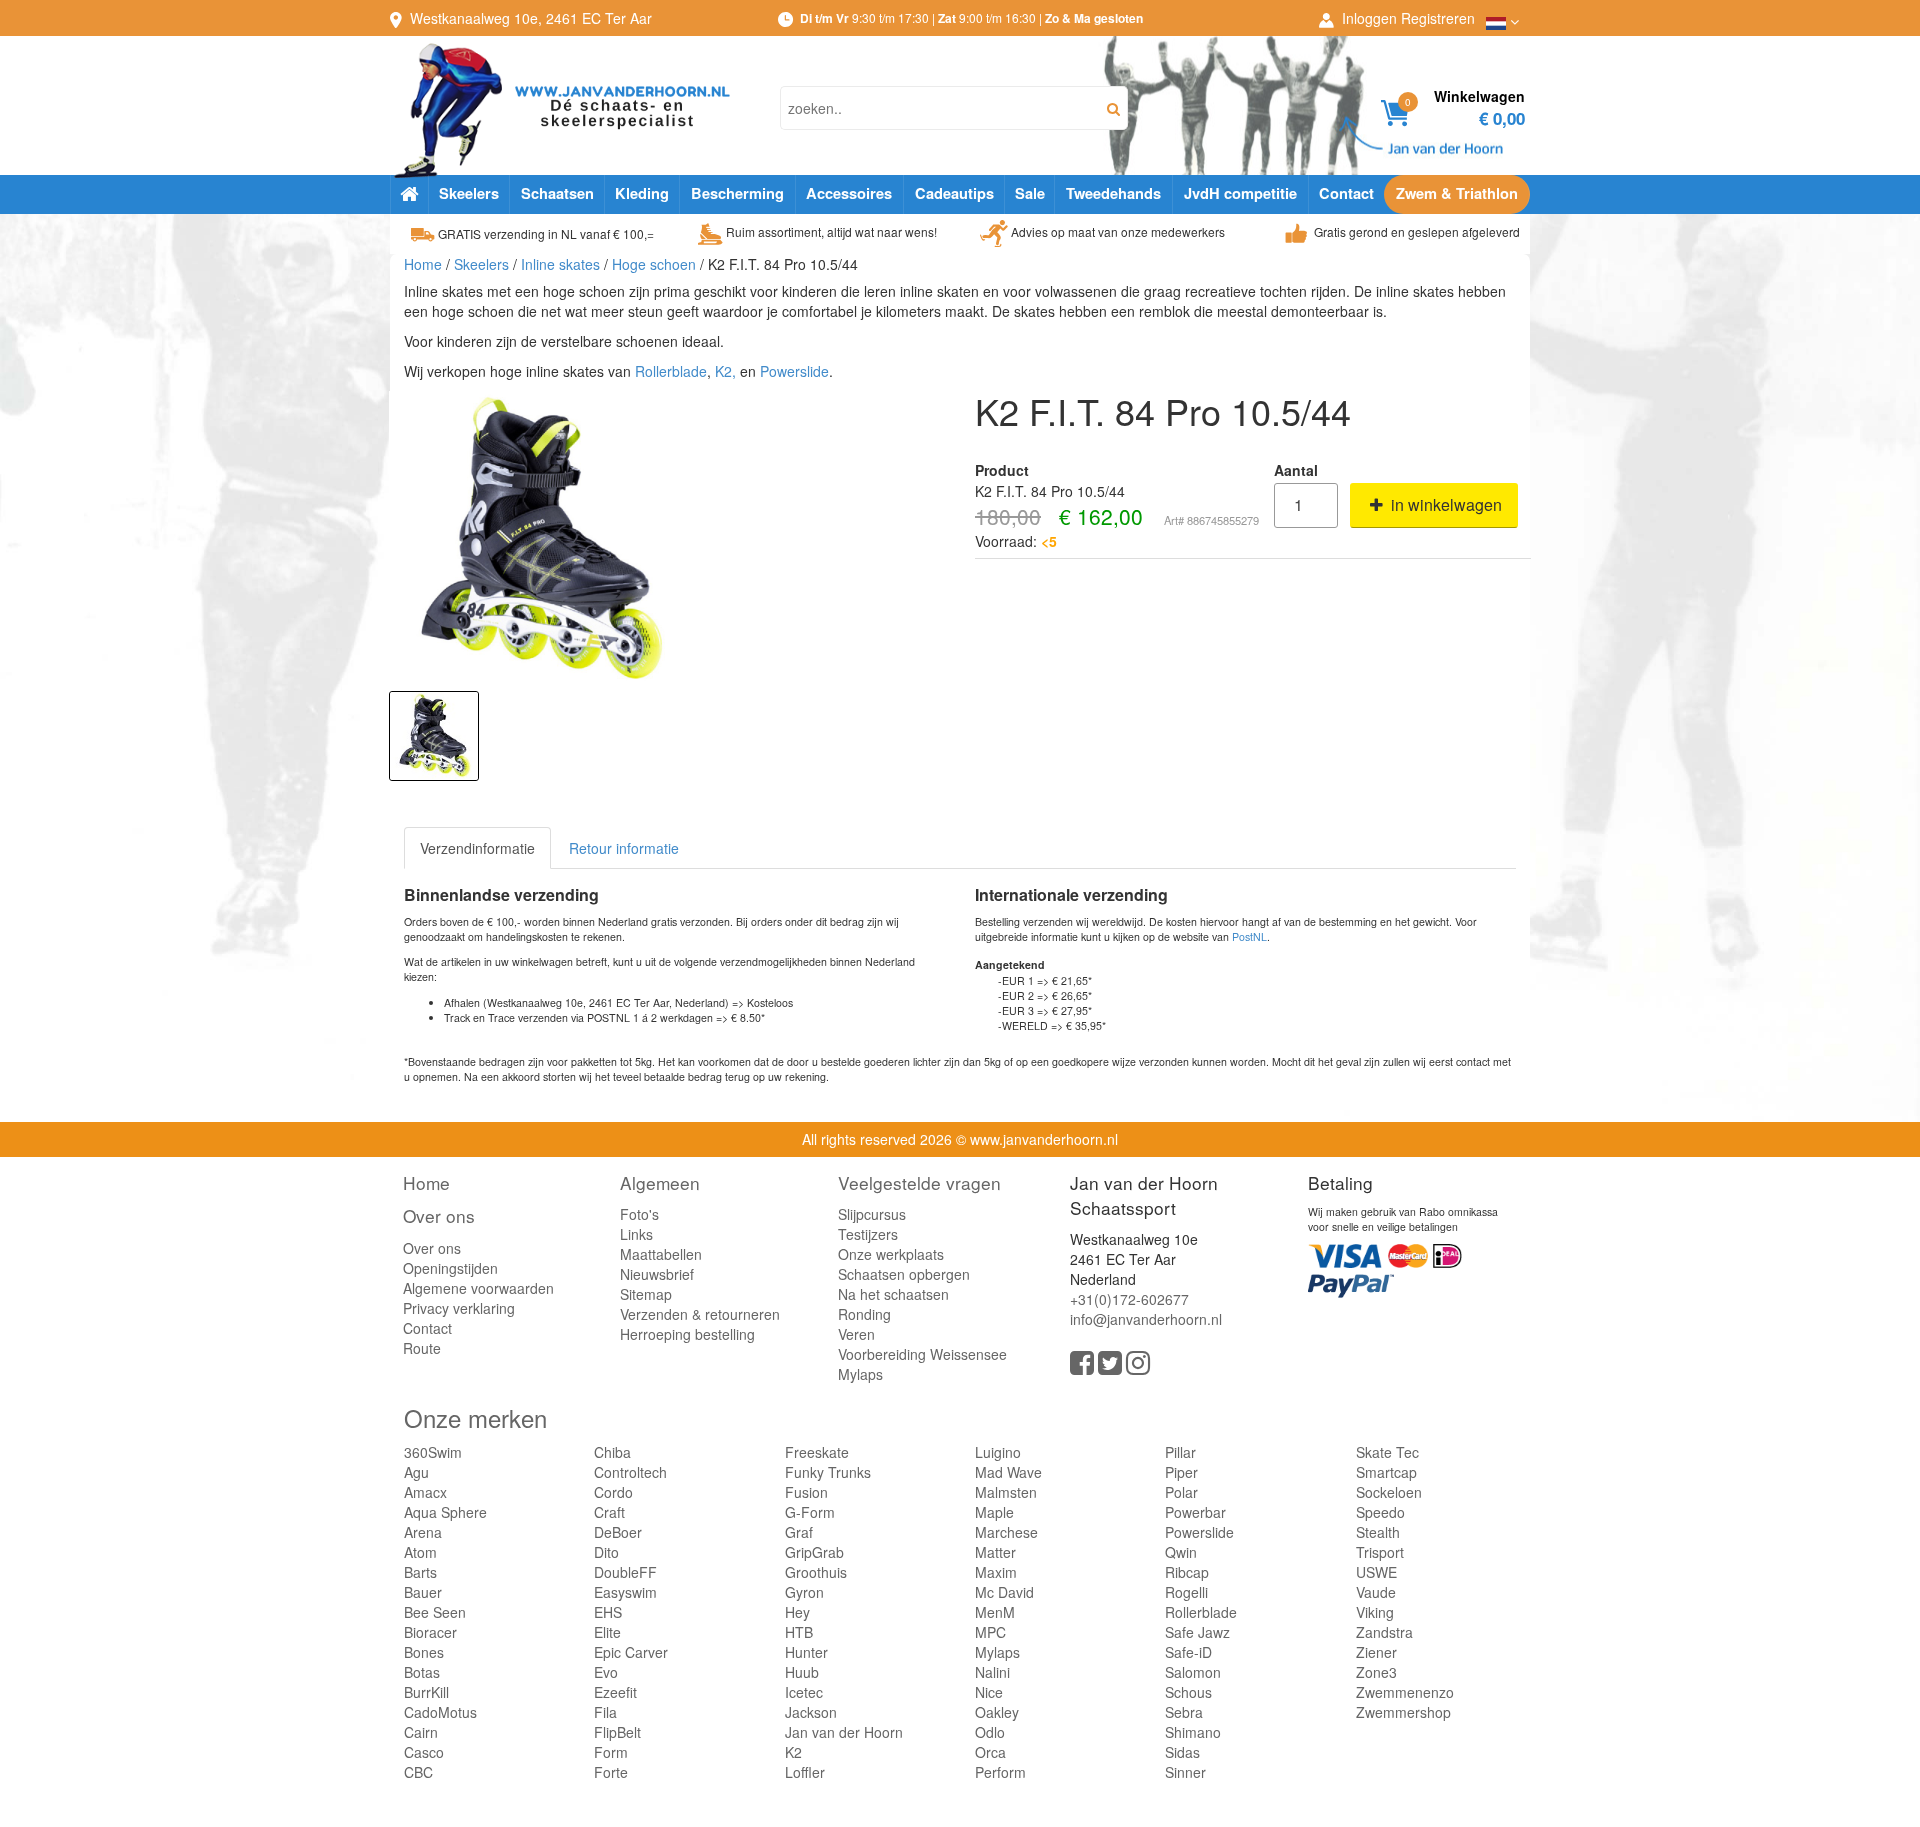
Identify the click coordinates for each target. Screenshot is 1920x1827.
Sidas (1182, 1752)
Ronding (864, 1314)
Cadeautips (954, 193)
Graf (799, 1532)
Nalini (992, 1672)
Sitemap (646, 1294)
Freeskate (817, 1452)
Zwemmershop (1403, 1712)
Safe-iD (1188, 1652)
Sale (1030, 193)
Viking (1375, 1612)
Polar (1181, 1492)
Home (423, 264)
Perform (1000, 1772)
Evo (606, 1672)
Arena (423, 1532)
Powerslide (794, 371)
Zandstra (1384, 1632)
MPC (990, 1632)
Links (636, 1234)
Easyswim (625, 1592)
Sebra (1184, 1712)
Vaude (1376, 1592)
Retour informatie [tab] (624, 848)
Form (611, 1752)
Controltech (630, 1472)
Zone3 (1376, 1672)
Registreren (1438, 18)
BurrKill (426, 1692)
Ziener (1376, 1652)
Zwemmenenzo (1405, 1692)
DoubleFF (625, 1572)
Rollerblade (671, 371)
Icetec (804, 1692)
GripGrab (814, 1552)
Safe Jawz (1197, 1632)
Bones (424, 1652)
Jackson (811, 1712)
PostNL (1249, 936)
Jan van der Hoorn (844, 1732)
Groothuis (816, 1572)
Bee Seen (435, 1612)
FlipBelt (617, 1732)
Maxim (996, 1572)
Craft (609, 1512)
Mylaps (860, 1374)
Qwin (1181, 1552)
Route (422, 1348)
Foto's (639, 1214)
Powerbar (1195, 1512)
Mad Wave (1008, 1472)
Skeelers (469, 193)
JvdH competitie (1240, 193)
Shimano (1193, 1732)
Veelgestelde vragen (919, 1182)
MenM (995, 1612)
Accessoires (849, 193)
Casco (424, 1752)
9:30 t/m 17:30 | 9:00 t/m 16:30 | (971, 17)
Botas (422, 1672)
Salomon (1193, 1672)
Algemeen (660, 1182)
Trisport (1380, 1552)
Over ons (439, 1215)
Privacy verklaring (459, 1308)
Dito (606, 1552)
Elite (607, 1632)
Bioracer (430, 1632)
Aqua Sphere (445, 1512)
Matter (995, 1552)
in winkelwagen (1444, 504)
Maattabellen (661, 1254)
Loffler (805, 1772)
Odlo (990, 1732)
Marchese (1006, 1532)
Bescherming (737, 193)
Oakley (997, 1712)
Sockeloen (1389, 1492)
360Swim (433, 1452)
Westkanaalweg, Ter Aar (531, 18)
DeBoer (618, 1532)
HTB (799, 1632)
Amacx (425, 1492)
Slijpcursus (872, 1214)
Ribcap (1187, 1572)
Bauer (423, 1592)
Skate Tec (1387, 1452)
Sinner (1185, 1772)
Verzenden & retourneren (700, 1314)
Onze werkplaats (891, 1254)
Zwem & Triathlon (1457, 193)
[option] (434, 736)
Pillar (1180, 1452)
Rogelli (1186, 1592)
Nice (989, 1692)
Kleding (642, 193)
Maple (994, 1512)
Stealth (1378, 1532)
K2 (793, 1752)
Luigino (998, 1452)
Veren (856, 1334)
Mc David (1004, 1592)
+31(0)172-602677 (1129, 1299)
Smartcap (1386, 1472)
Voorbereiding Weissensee (922, 1354)
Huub (802, 1672)
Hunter (806, 1652)
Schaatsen (557, 193)
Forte (611, 1772)
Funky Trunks (828, 1472)
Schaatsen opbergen (904, 1274)
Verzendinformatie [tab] (477, 848)
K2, (725, 371)
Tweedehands (1113, 193)
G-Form (810, 1512)
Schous (1188, 1692)
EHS (608, 1612)
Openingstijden (450, 1268)
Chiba (612, 1452)
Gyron (804, 1592)
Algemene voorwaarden (478, 1288)
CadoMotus (440, 1712)
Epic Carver (631, 1652)
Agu (416, 1472)
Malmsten (1006, 1492)
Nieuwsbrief (657, 1274)
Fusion (806, 1492)
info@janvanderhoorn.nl (1146, 1319)
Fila (605, 1712)
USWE (1376, 1572)
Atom (420, 1552)
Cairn (421, 1732)
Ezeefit (615, 1692)
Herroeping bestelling (687, 1334)
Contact (1346, 193)
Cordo (613, 1492)
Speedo (1380, 1512)
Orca (990, 1752)
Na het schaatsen (893, 1294)
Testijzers (868, 1234)
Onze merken (475, 1417)
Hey (797, 1612)
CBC (418, 1772)
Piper (1181, 1472)
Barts (420, 1572)
